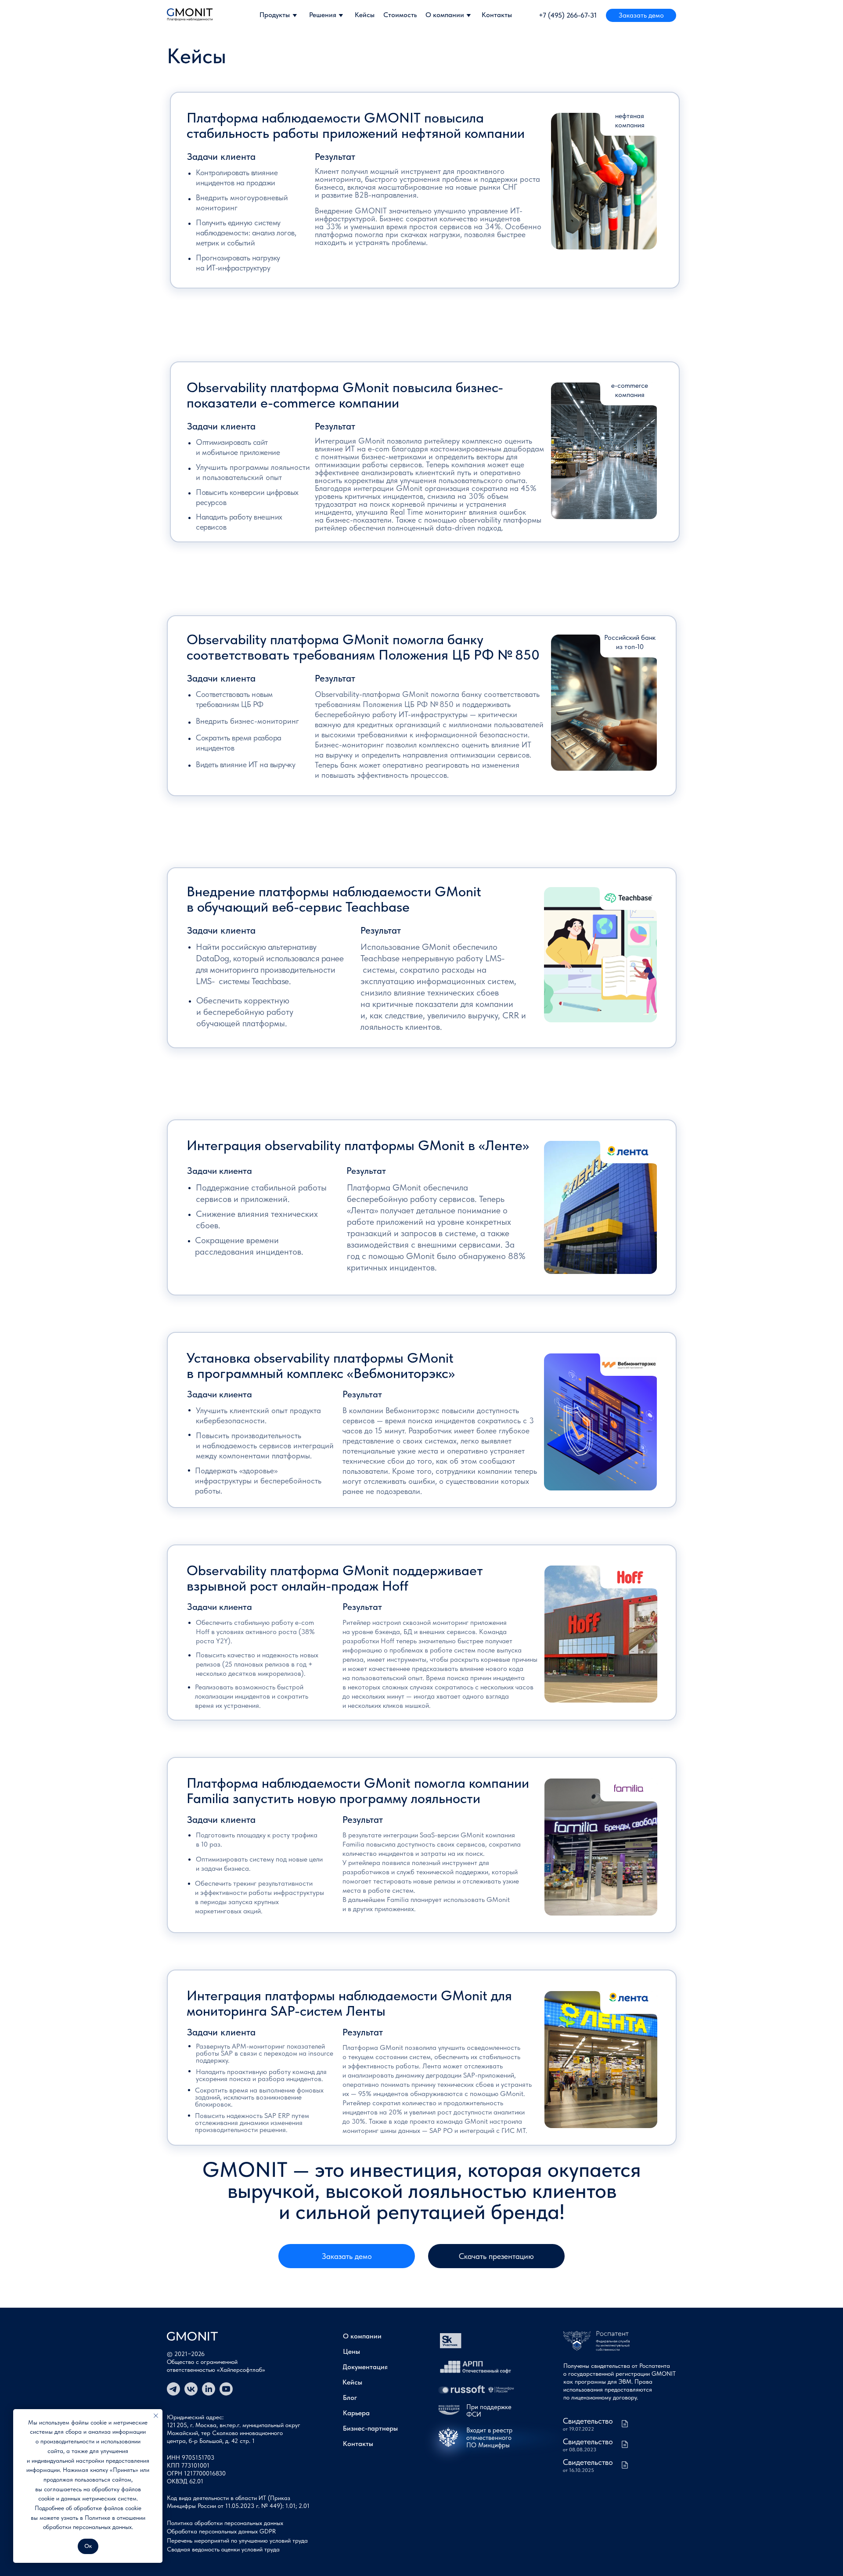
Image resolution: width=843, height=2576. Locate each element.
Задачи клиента (221, 156)
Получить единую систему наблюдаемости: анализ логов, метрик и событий (246, 233)
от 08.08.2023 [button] (580, 2450)
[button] (641, 15)
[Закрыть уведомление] (156, 2416)
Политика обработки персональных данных (225, 2523)
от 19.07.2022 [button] (578, 2429)
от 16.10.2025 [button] (578, 2470)
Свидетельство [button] (588, 2441)
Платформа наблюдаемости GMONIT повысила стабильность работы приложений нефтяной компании (356, 125)
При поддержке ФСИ (489, 2411)
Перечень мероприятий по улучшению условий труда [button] (237, 2540)
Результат (335, 156)
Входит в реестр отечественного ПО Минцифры (489, 2438)
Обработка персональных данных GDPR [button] (221, 2531)
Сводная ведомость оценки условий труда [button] (223, 2549)
